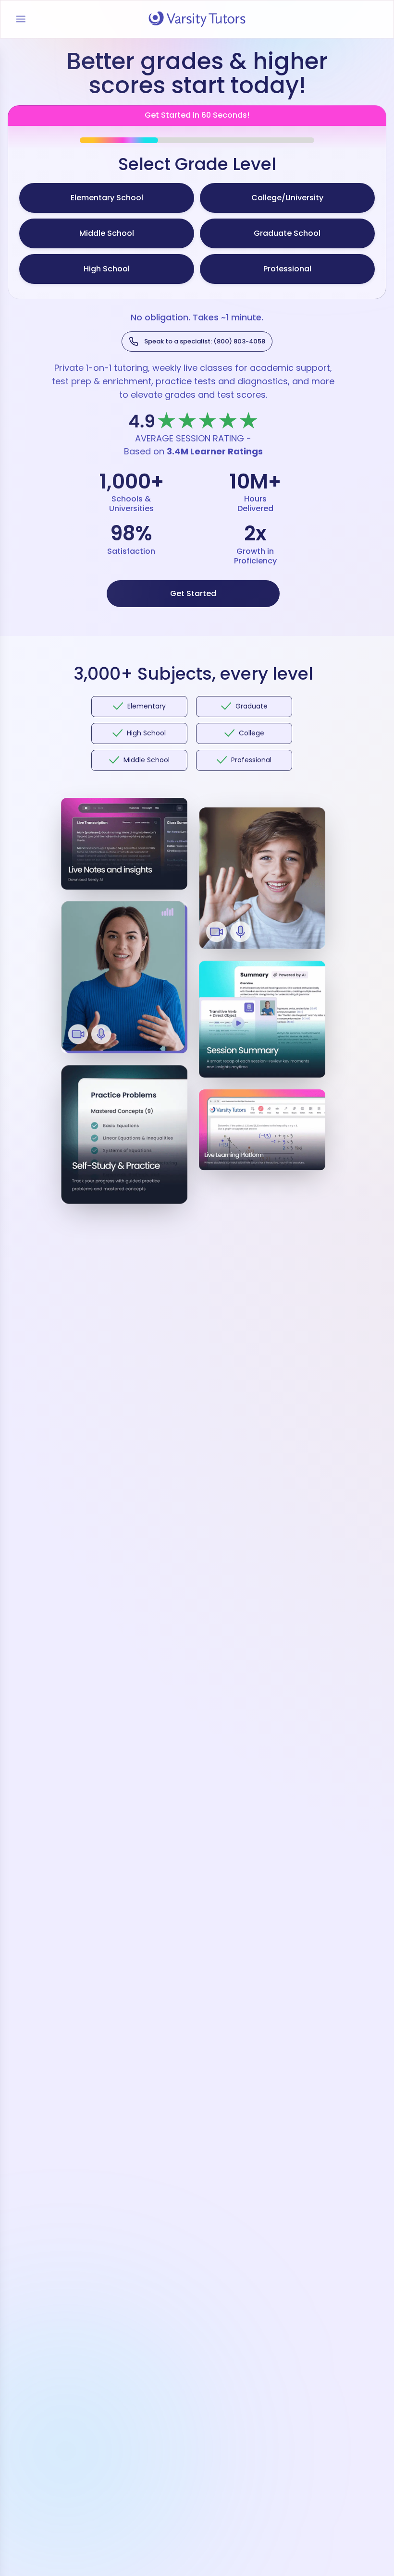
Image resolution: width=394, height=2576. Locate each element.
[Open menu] (21, 19)
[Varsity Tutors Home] (197, 19)
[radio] (107, 198)
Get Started (193, 593)
